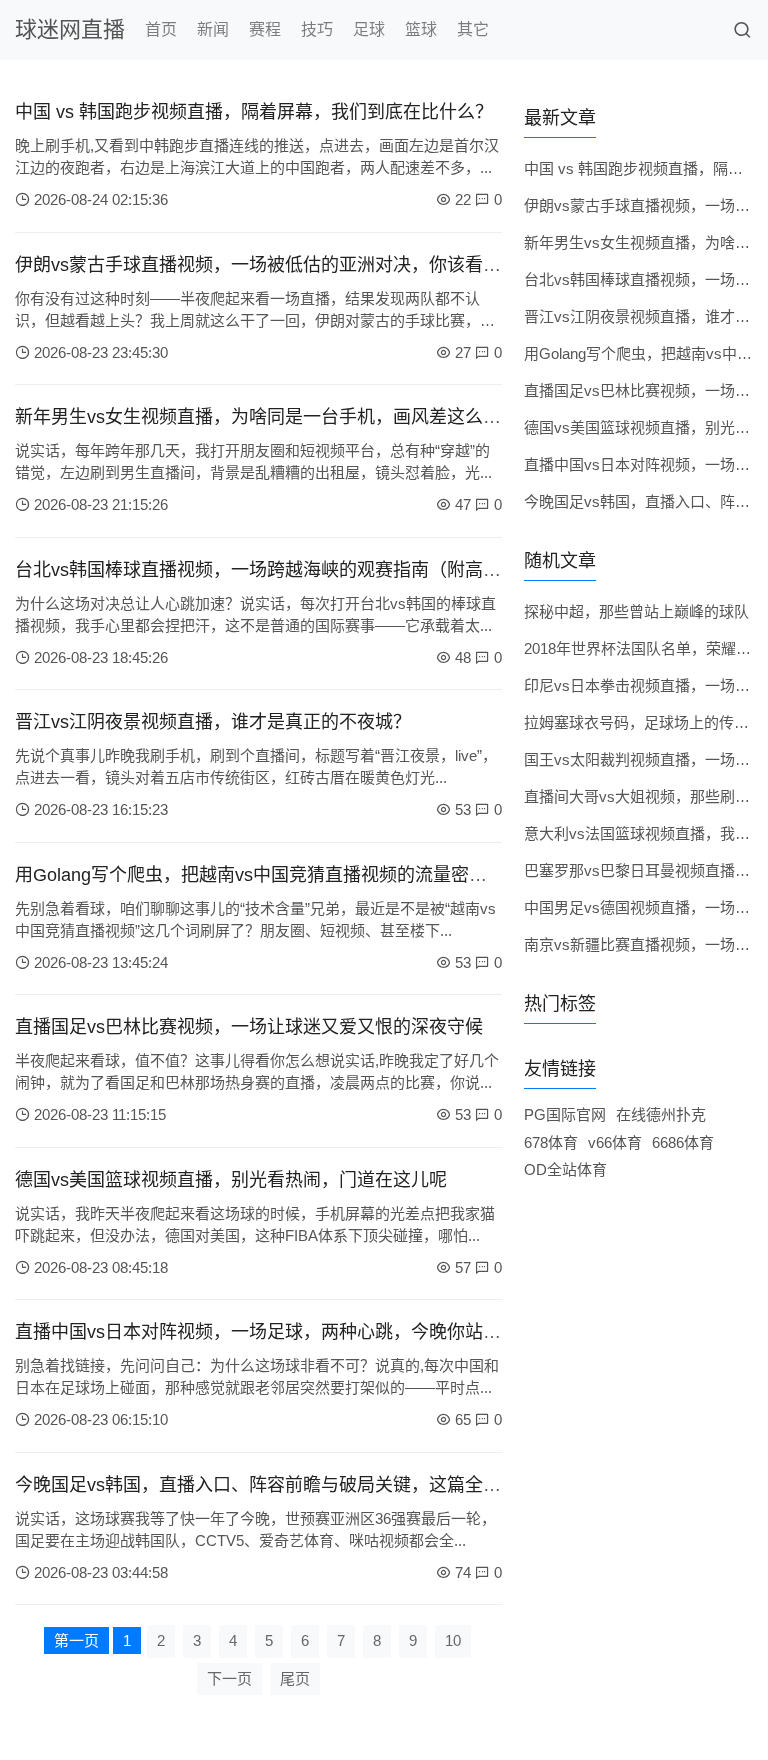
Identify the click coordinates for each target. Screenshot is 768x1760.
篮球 (421, 29)
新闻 (213, 29)
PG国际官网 (565, 1114)
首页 (161, 29)
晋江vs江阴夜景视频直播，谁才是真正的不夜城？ (213, 722)
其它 (473, 29)
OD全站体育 (565, 1169)
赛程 (265, 29)
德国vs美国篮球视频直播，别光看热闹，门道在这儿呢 (231, 1180)
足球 (369, 29)
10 (453, 1640)
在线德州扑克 (661, 1114)
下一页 (229, 1678)
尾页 (295, 1678)
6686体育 (683, 1142)
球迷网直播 (70, 29)
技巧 (317, 29)
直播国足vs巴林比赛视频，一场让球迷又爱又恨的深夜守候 (249, 1027)
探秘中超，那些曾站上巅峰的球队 (636, 611)
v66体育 (615, 1142)
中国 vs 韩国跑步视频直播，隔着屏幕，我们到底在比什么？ (254, 112)
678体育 (551, 1142)
